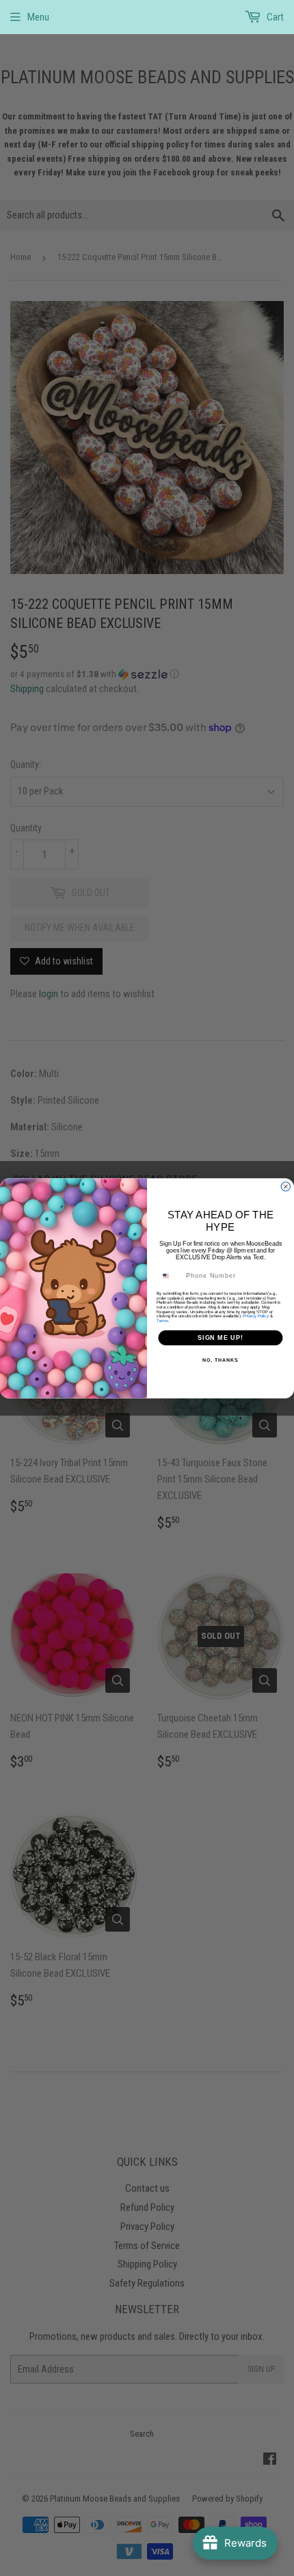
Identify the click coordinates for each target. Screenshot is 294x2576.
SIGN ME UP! (220, 1337)
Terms (162, 1320)
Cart (274, 17)
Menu (38, 17)
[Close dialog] (285, 1186)
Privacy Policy (256, 1316)
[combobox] (170, 1275)
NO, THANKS (220, 1360)
